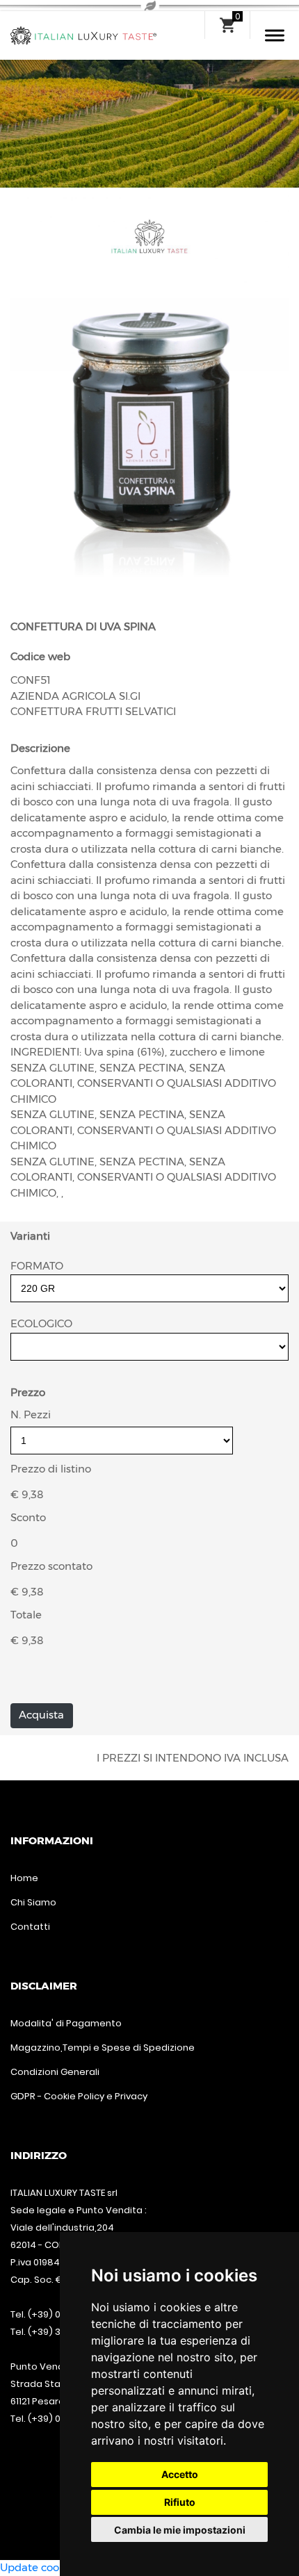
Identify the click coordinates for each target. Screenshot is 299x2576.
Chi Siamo (33, 1902)
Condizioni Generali (55, 2072)
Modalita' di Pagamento (66, 2023)
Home (24, 1878)
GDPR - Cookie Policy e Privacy (79, 2096)
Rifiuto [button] (180, 2502)
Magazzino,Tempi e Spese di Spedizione (103, 2048)
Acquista (41, 1715)
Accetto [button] (180, 2474)
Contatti (30, 1927)
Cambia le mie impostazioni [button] (180, 2530)
